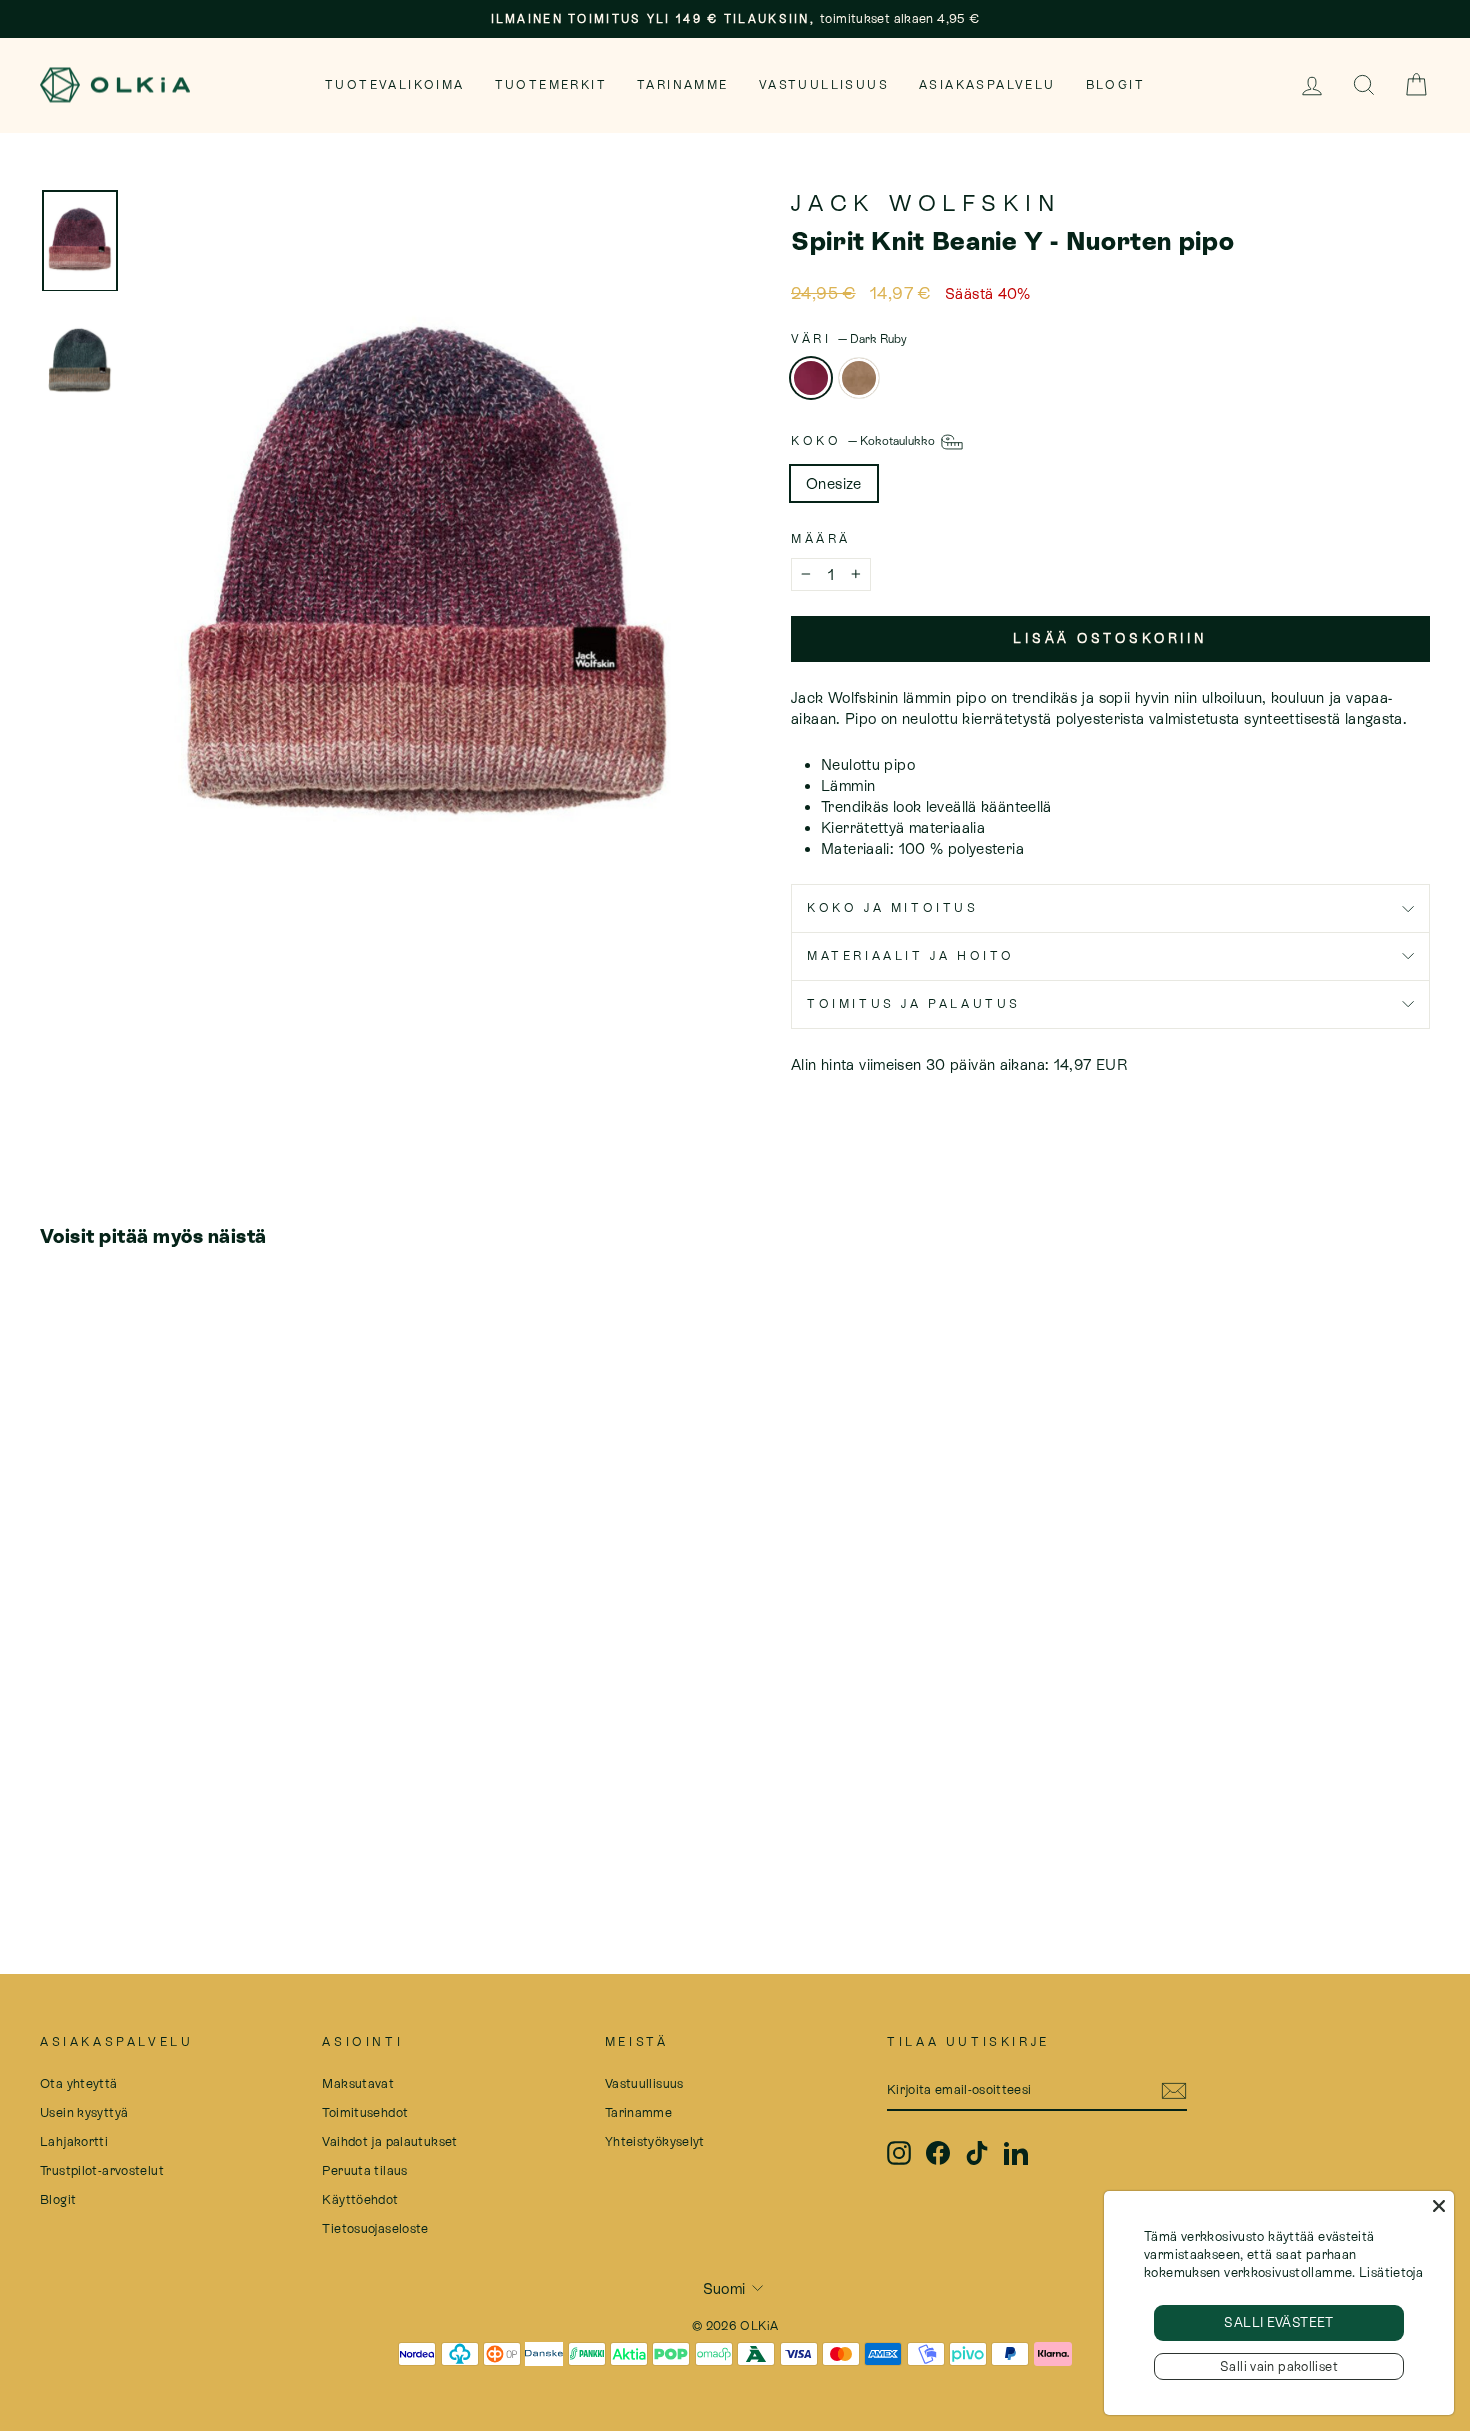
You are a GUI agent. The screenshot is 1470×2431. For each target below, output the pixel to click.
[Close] (1439, 2206)
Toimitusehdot (365, 2112)
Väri (849, 339)
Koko (864, 441)
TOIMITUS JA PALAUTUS (914, 1004)
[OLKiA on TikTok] (977, 2153)
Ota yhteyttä (79, 2083)
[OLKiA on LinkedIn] (1016, 2153)
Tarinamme (683, 85)
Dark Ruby (811, 378)
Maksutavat (358, 2083)
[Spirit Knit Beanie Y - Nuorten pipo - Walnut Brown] (80, 1830)
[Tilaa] (1174, 2091)
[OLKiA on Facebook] (938, 2153)
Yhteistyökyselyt (655, 2141)
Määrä (821, 539)
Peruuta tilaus (364, 2170)
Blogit (1115, 85)
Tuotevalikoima (395, 85)
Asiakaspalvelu (987, 85)
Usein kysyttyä (84, 2112)
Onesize (834, 483)
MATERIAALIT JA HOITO (911, 956)
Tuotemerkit (551, 85)
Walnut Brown (859, 378)
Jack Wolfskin (926, 203)
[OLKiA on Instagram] (899, 2153)
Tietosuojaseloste (375, 2228)
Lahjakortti (74, 2141)
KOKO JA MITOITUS (893, 908)
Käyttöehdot (360, 2199)
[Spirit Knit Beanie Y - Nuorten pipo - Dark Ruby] (53, 1830)
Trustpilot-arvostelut (102, 2170)
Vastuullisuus (824, 85)
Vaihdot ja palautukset (389, 2141)
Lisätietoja (1391, 2272)
